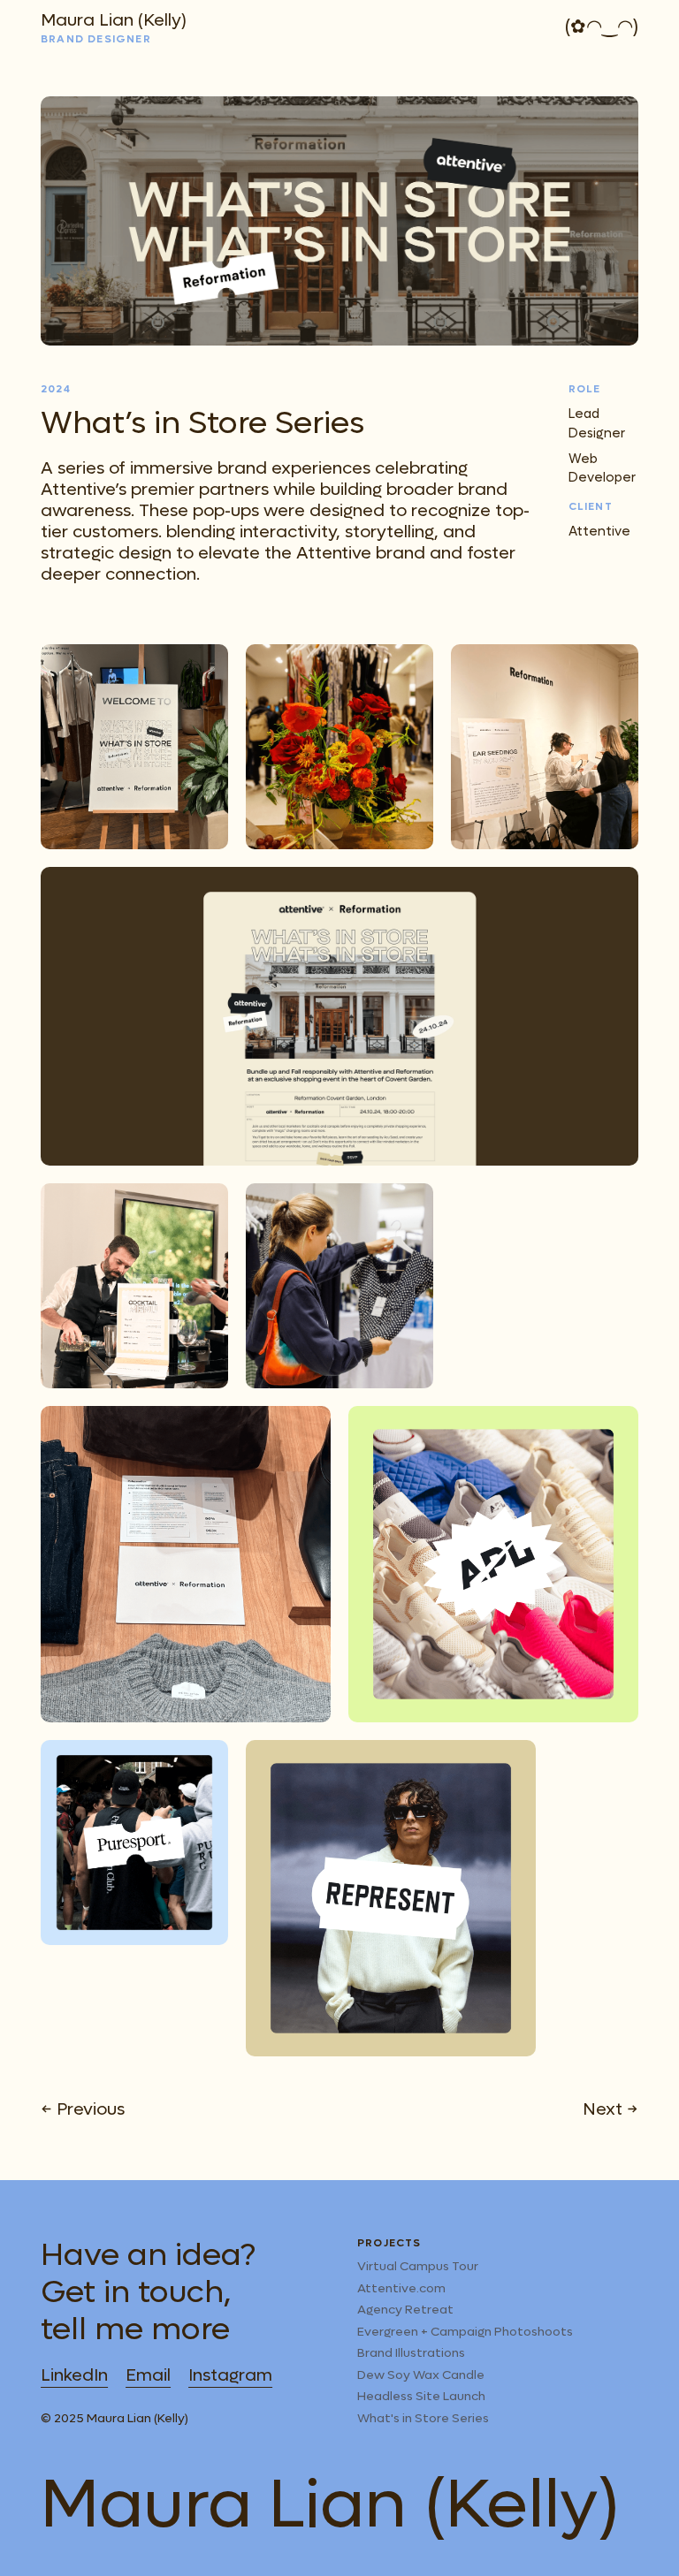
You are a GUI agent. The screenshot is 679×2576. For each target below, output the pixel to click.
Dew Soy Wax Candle (421, 2375)
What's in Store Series (423, 2418)
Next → (610, 2109)
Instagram (230, 2375)
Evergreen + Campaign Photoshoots (465, 2332)
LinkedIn (74, 2375)
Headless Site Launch (421, 2396)
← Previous (83, 2109)
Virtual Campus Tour (418, 2266)
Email (148, 2375)
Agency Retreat (405, 2310)
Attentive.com (401, 2288)
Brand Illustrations (411, 2353)
